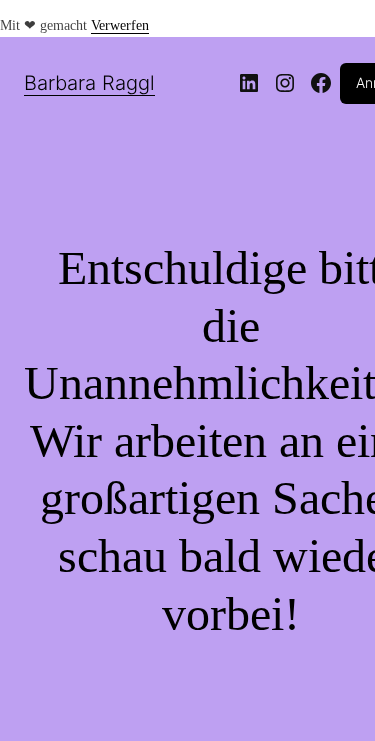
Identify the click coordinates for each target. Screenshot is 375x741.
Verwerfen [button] (120, 25)
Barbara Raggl (89, 83)
